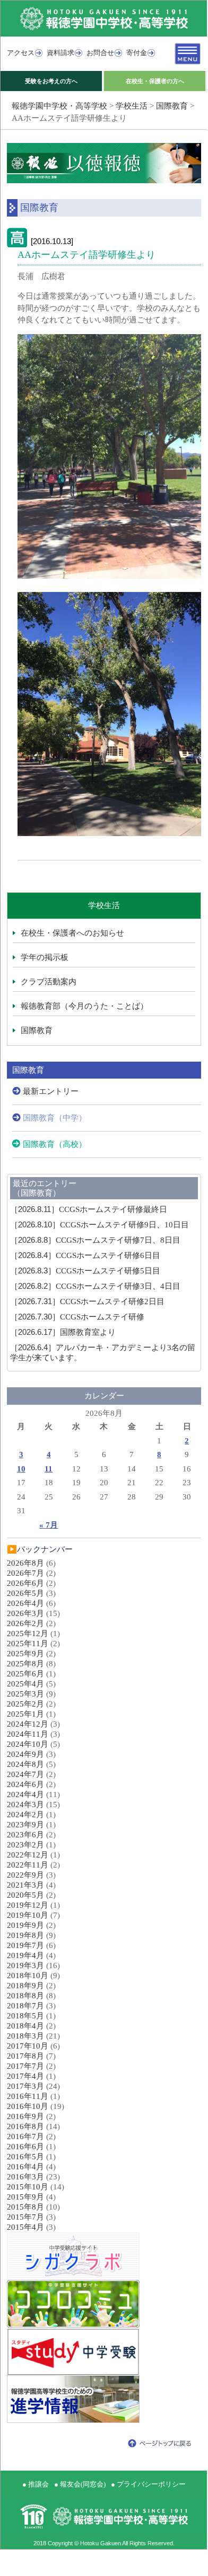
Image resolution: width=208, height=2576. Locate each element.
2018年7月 (25, 2006)
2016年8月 (25, 2126)
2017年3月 (25, 2086)
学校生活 (132, 106)
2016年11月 (28, 2096)
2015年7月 (25, 2217)
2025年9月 (25, 1654)
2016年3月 (25, 2177)
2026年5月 (25, 1593)
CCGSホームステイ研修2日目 (87, 1302)
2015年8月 (25, 2207)
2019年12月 (28, 1905)
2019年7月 (25, 1945)
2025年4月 (25, 1684)
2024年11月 (28, 1734)
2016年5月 (25, 2157)
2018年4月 (25, 2026)
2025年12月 (28, 1633)
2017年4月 (25, 2076)
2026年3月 (25, 1613)
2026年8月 (25, 1563)
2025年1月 (25, 1714)
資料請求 (60, 53)
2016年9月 (25, 2116)
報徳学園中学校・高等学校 (59, 106)
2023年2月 (25, 1845)
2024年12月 (28, 1724)
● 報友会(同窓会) (80, 2484)
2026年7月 (25, 1573)
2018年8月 (25, 1996)
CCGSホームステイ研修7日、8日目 (95, 1240)
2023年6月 (25, 1835)
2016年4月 (25, 2167)
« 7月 (49, 1525)
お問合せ (100, 53)
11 (49, 1469)
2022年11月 (28, 1865)
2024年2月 (25, 1815)
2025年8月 (25, 1664)
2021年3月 (25, 1885)
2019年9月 (25, 1925)
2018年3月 (25, 2036)
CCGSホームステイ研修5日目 (85, 1271)
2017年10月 (28, 2046)
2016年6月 (25, 2147)
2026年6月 (25, 1583)
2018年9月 (25, 1986)
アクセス (21, 53)
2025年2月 (25, 1704)
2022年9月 (25, 1875)
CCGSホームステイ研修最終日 (89, 1209)
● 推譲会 (36, 2484)
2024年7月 (25, 1774)
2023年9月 (25, 1825)
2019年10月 (28, 1915)
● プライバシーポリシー (148, 2484)
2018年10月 (28, 1976)
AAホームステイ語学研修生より (86, 255)
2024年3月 (25, 1805)
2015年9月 (25, 2197)
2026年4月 (25, 1603)
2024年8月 (25, 1764)
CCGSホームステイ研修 (77, 1317)
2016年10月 (28, 2106)
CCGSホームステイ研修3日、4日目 (95, 1286)
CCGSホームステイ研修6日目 (85, 1255)
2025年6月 (25, 1674)
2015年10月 (28, 2187)
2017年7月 (25, 2066)
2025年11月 (28, 1644)
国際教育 (172, 106)
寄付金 (137, 53)
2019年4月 (25, 1955)
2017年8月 (25, 2056)
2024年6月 (25, 1784)
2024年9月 (25, 1754)
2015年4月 (25, 2227)
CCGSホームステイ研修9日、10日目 (99, 1225)
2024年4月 (25, 1794)
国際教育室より (63, 1332)
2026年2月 (25, 1623)
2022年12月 (28, 1855)
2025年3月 (25, 1694)
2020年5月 (25, 1895)
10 (21, 1469)
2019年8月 (25, 1935)
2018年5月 (25, 2016)
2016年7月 (25, 2137)
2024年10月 (28, 1744)
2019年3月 (25, 1965)
